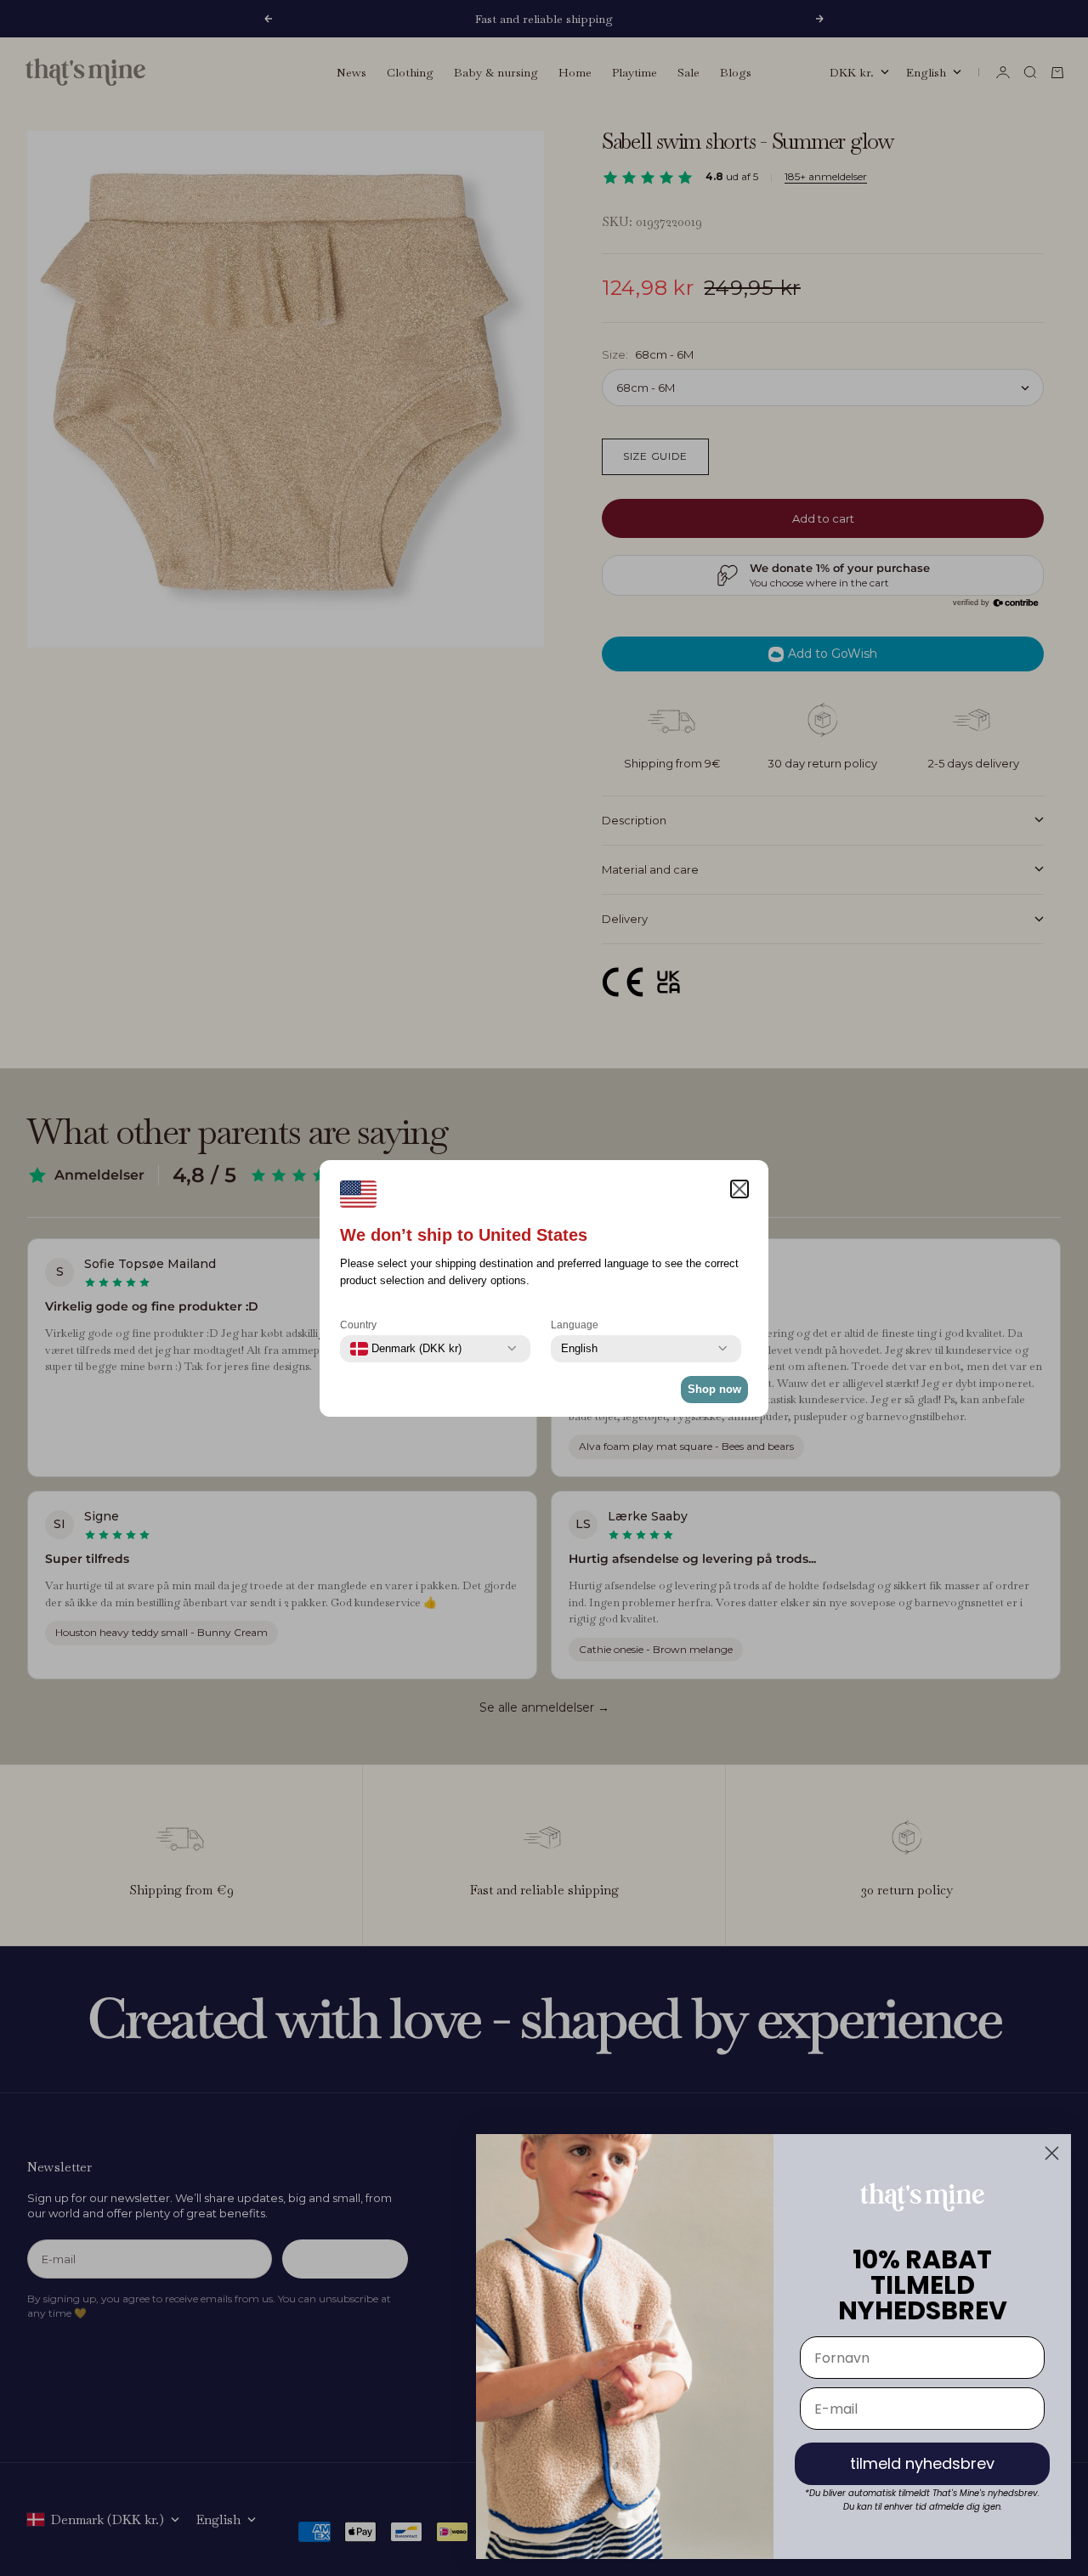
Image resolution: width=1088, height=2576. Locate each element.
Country (358, 1325)
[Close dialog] (1052, 2153)
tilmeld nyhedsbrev (922, 2463)
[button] (739, 1189)
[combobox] (406, 1349)
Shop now (714, 1389)
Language (575, 1325)
